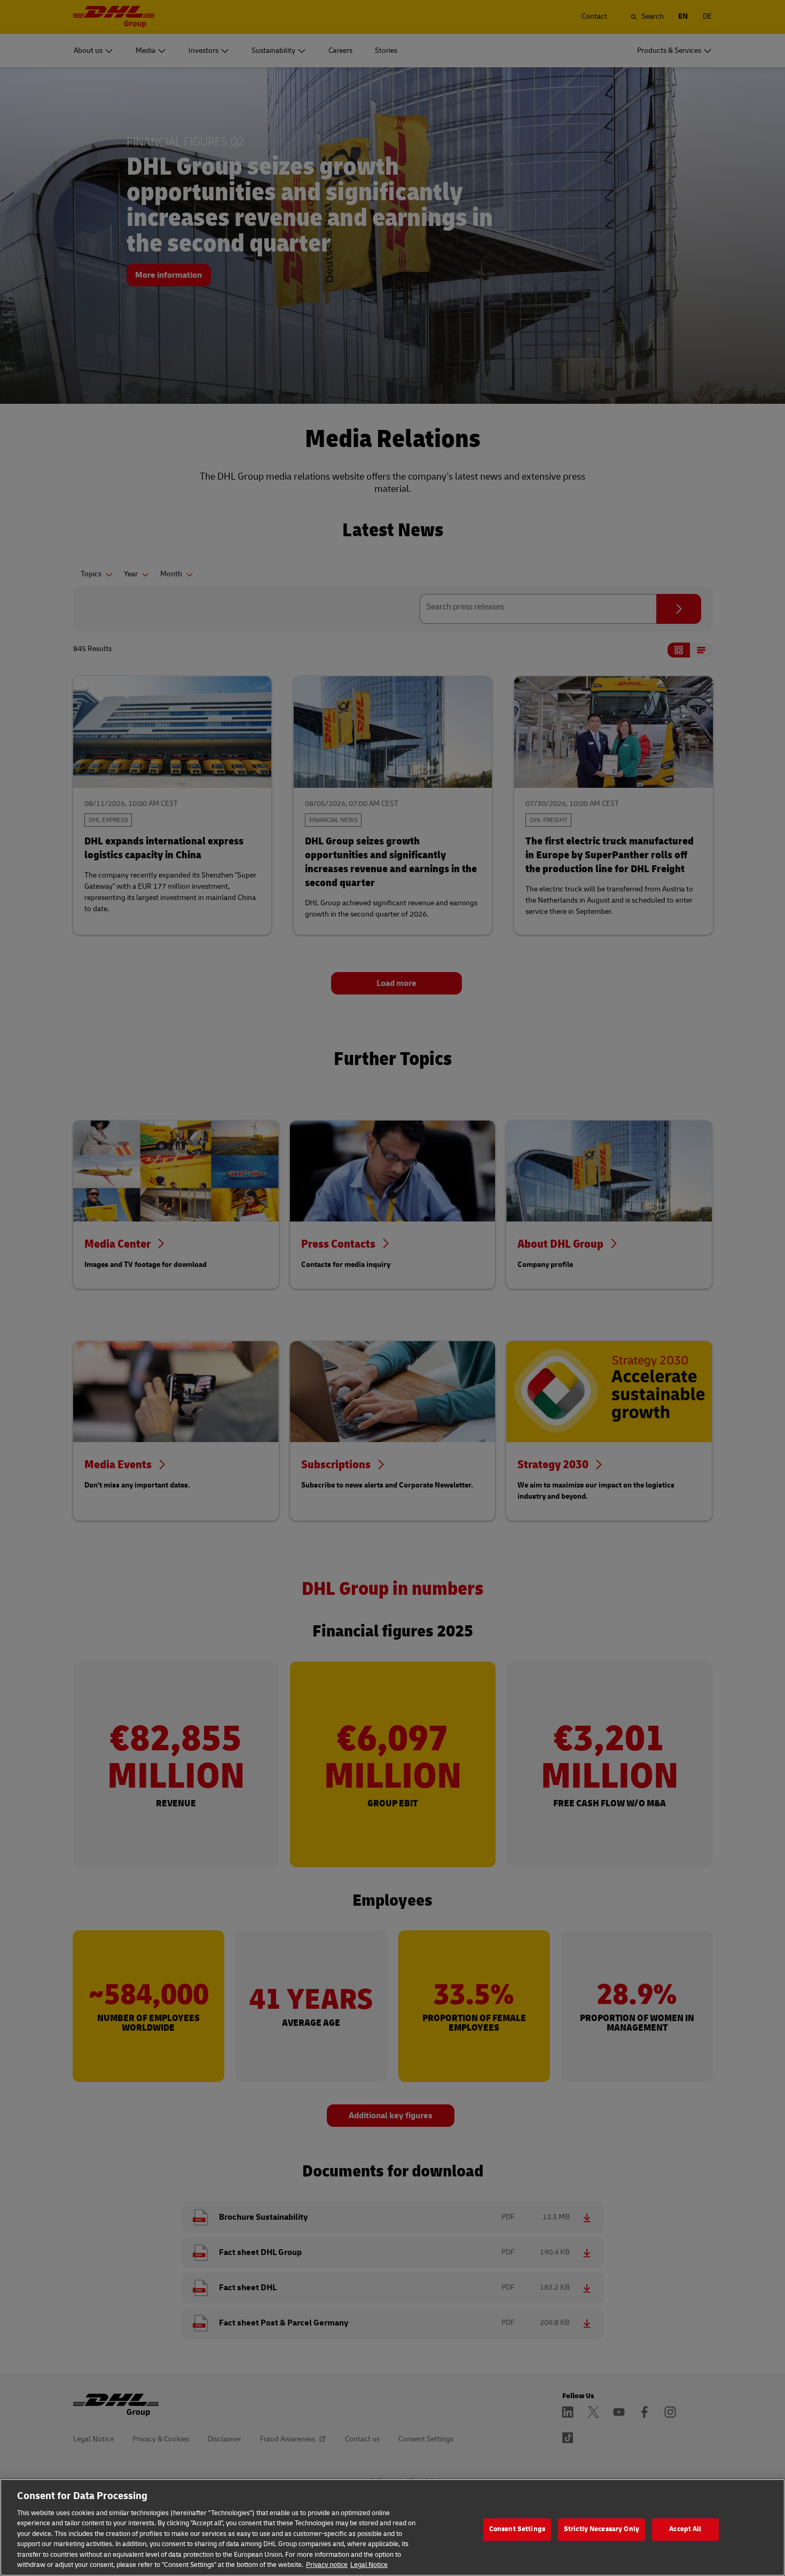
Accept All (685, 2529)
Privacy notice (327, 2565)
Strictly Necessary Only (602, 2529)
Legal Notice (369, 2565)
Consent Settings (517, 2529)
